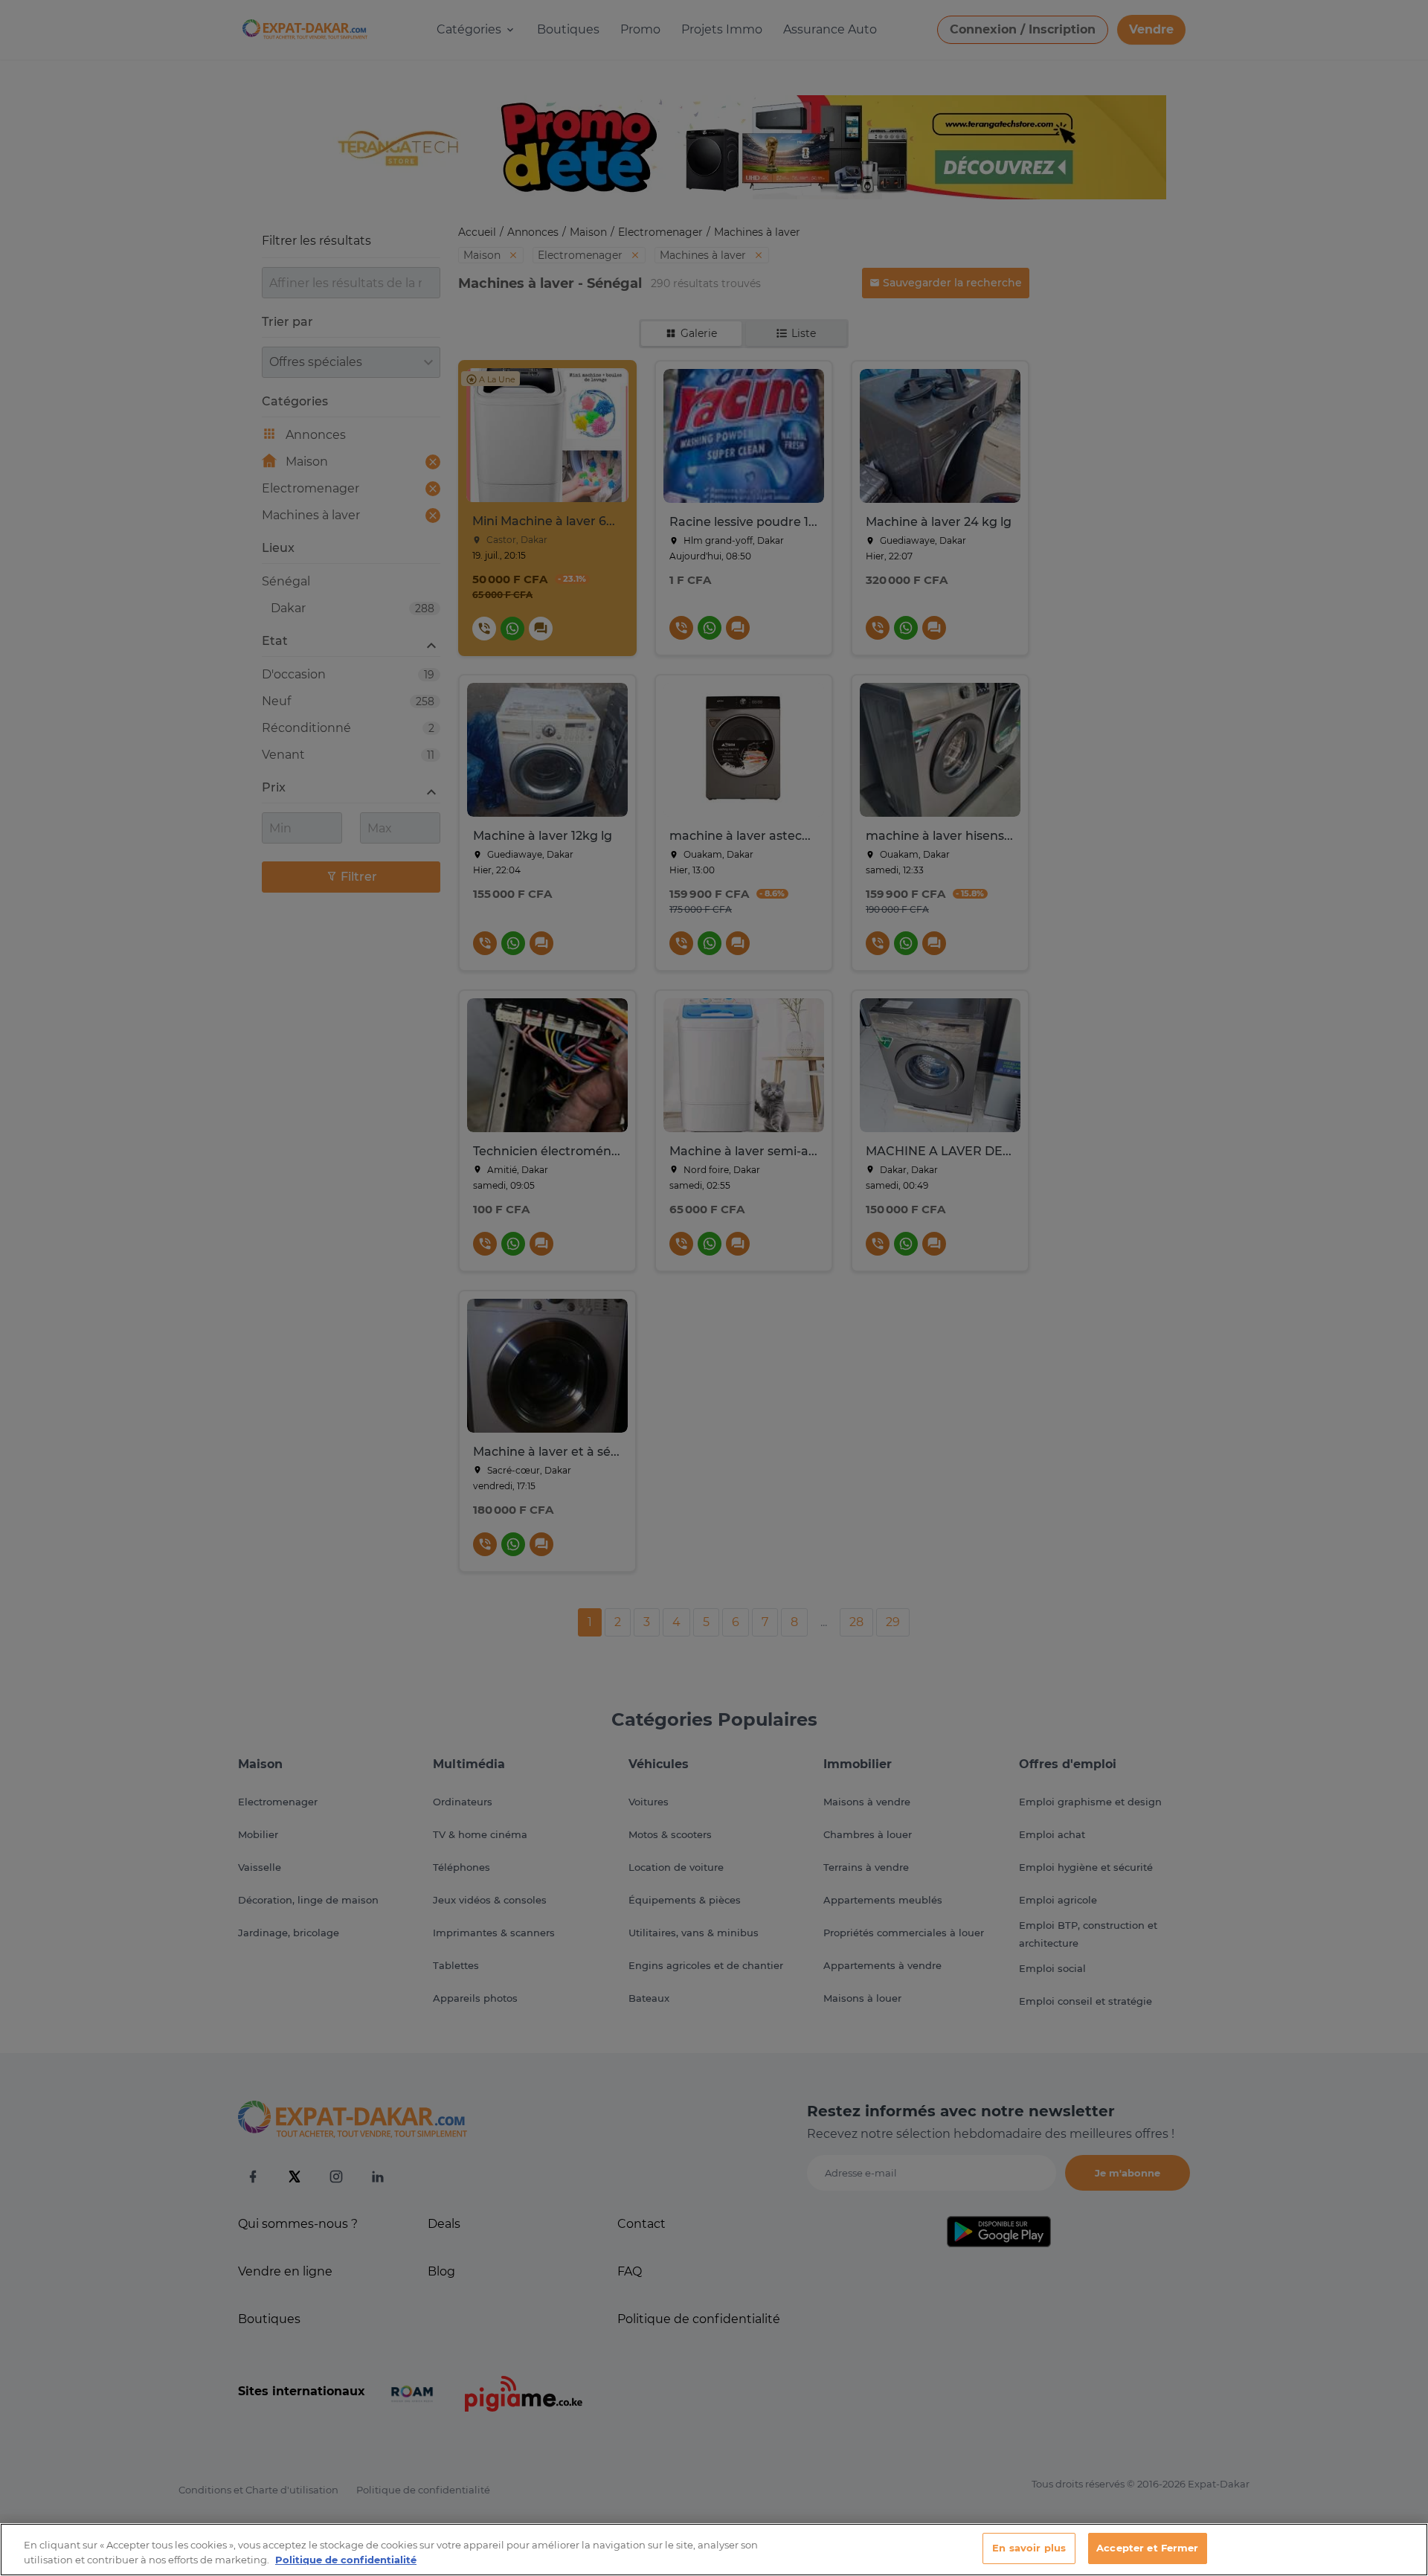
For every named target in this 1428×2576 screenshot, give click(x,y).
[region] (714, 2550)
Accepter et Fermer (1147, 2548)
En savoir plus (1029, 2548)
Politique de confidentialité (346, 2560)
